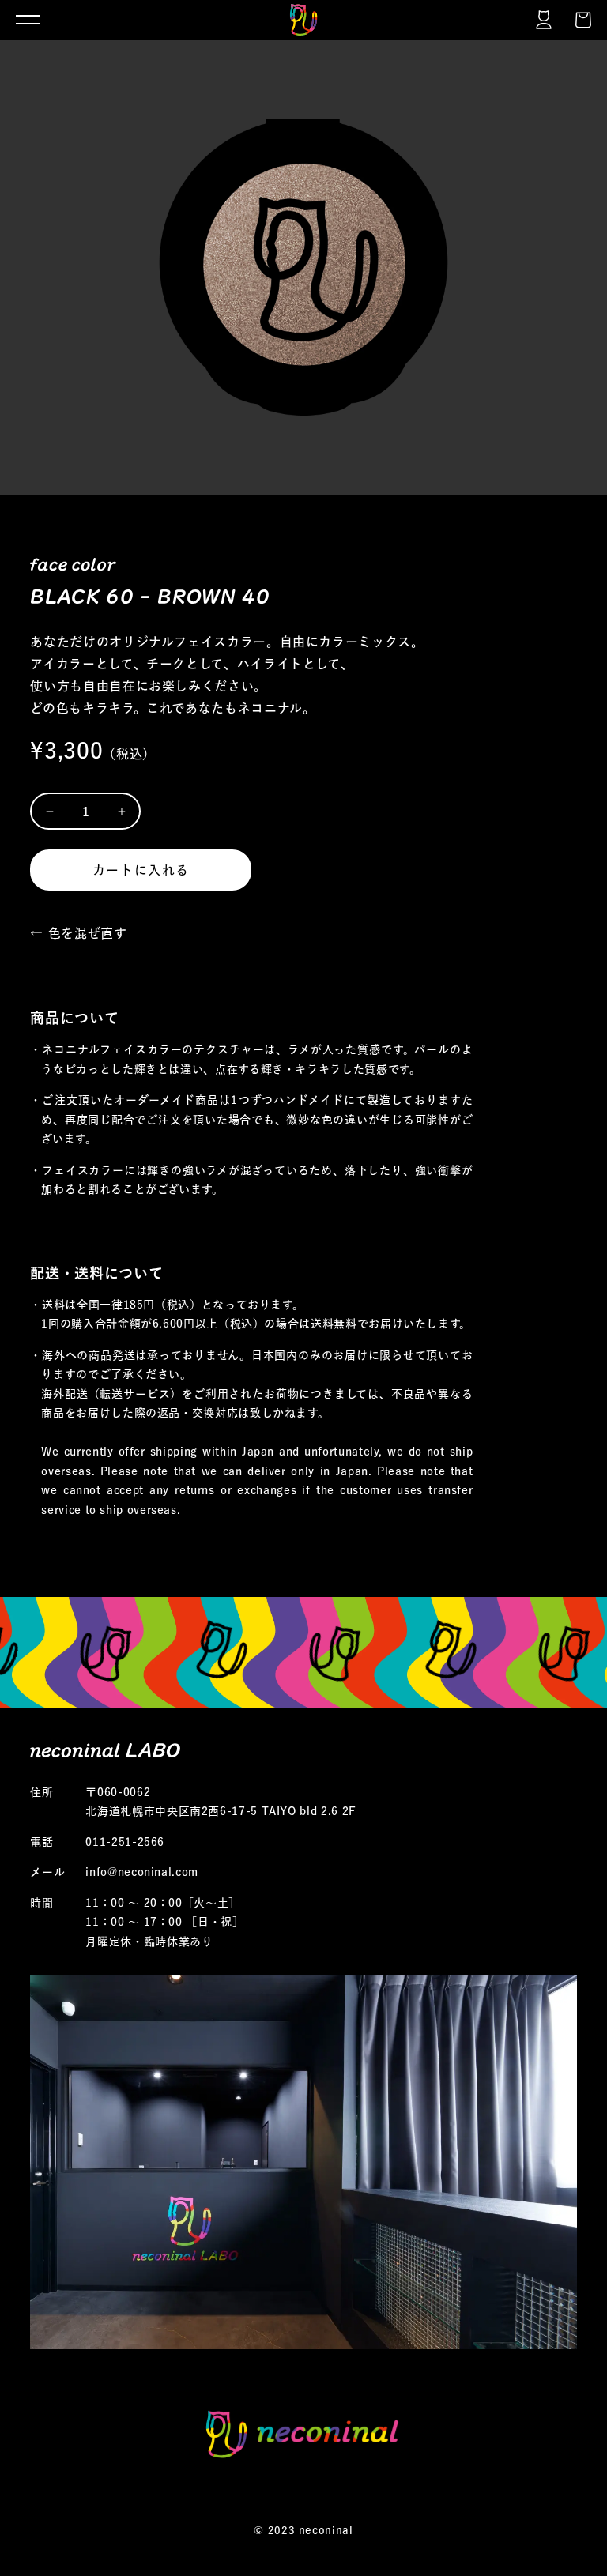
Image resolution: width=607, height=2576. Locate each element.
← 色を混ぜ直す (78, 933)
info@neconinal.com (142, 1872)
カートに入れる (141, 870)
